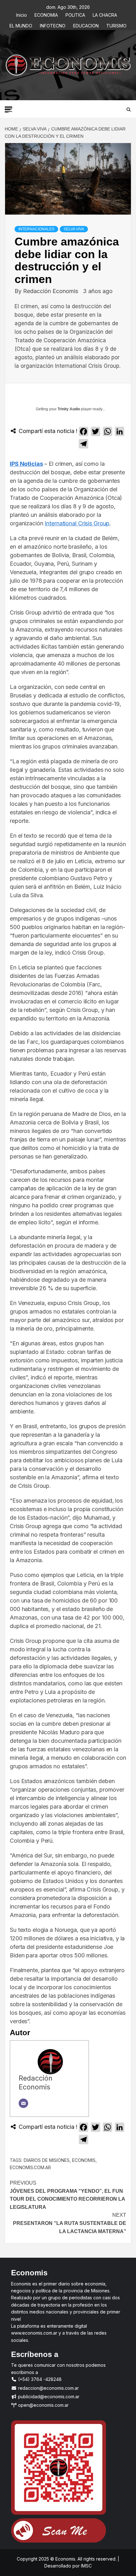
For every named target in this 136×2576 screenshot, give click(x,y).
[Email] (23, 2103)
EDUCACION (86, 25)
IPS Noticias (26, 464)
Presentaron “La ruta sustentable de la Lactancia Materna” (70, 2223)
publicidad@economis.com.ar (48, 2397)
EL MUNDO (21, 25)
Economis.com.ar (30, 2167)
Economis (84, 2160)
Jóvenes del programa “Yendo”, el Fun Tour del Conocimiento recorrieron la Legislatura (67, 2195)
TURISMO (116, 25)
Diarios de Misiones (47, 2160)
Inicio (22, 14)
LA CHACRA (105, 14)
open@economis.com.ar (43, 2405)
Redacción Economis (51, 291)
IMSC (86, 2566)
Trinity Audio (69, 409)
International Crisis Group (77, 523)
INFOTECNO (53, 25)
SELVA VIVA (74, 229)
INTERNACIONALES (36, 229)
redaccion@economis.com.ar (48, 2388)
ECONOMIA (46, 14)
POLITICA (75, 14)
